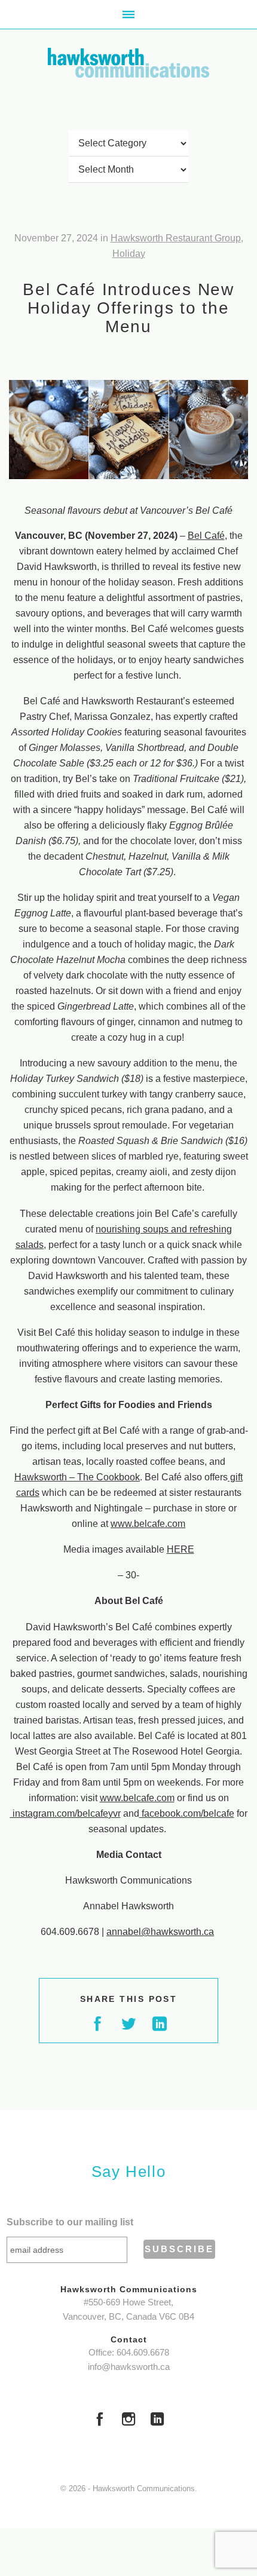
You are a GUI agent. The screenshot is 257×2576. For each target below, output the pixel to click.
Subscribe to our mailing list (70, 2222)
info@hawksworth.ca (129, 2367)
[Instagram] (128, 2421)
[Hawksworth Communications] (128, 63)
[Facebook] (100, 2421)
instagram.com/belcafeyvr (65, 1813)
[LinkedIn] (157, 2421)
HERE (180, 1549)
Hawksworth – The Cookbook (77, 1477)
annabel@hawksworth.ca (160, 1932)
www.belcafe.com (148, 1524)
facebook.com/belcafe (187, 1813)
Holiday (129, 254)
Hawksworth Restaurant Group (176, 238)
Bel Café (206, 536)
